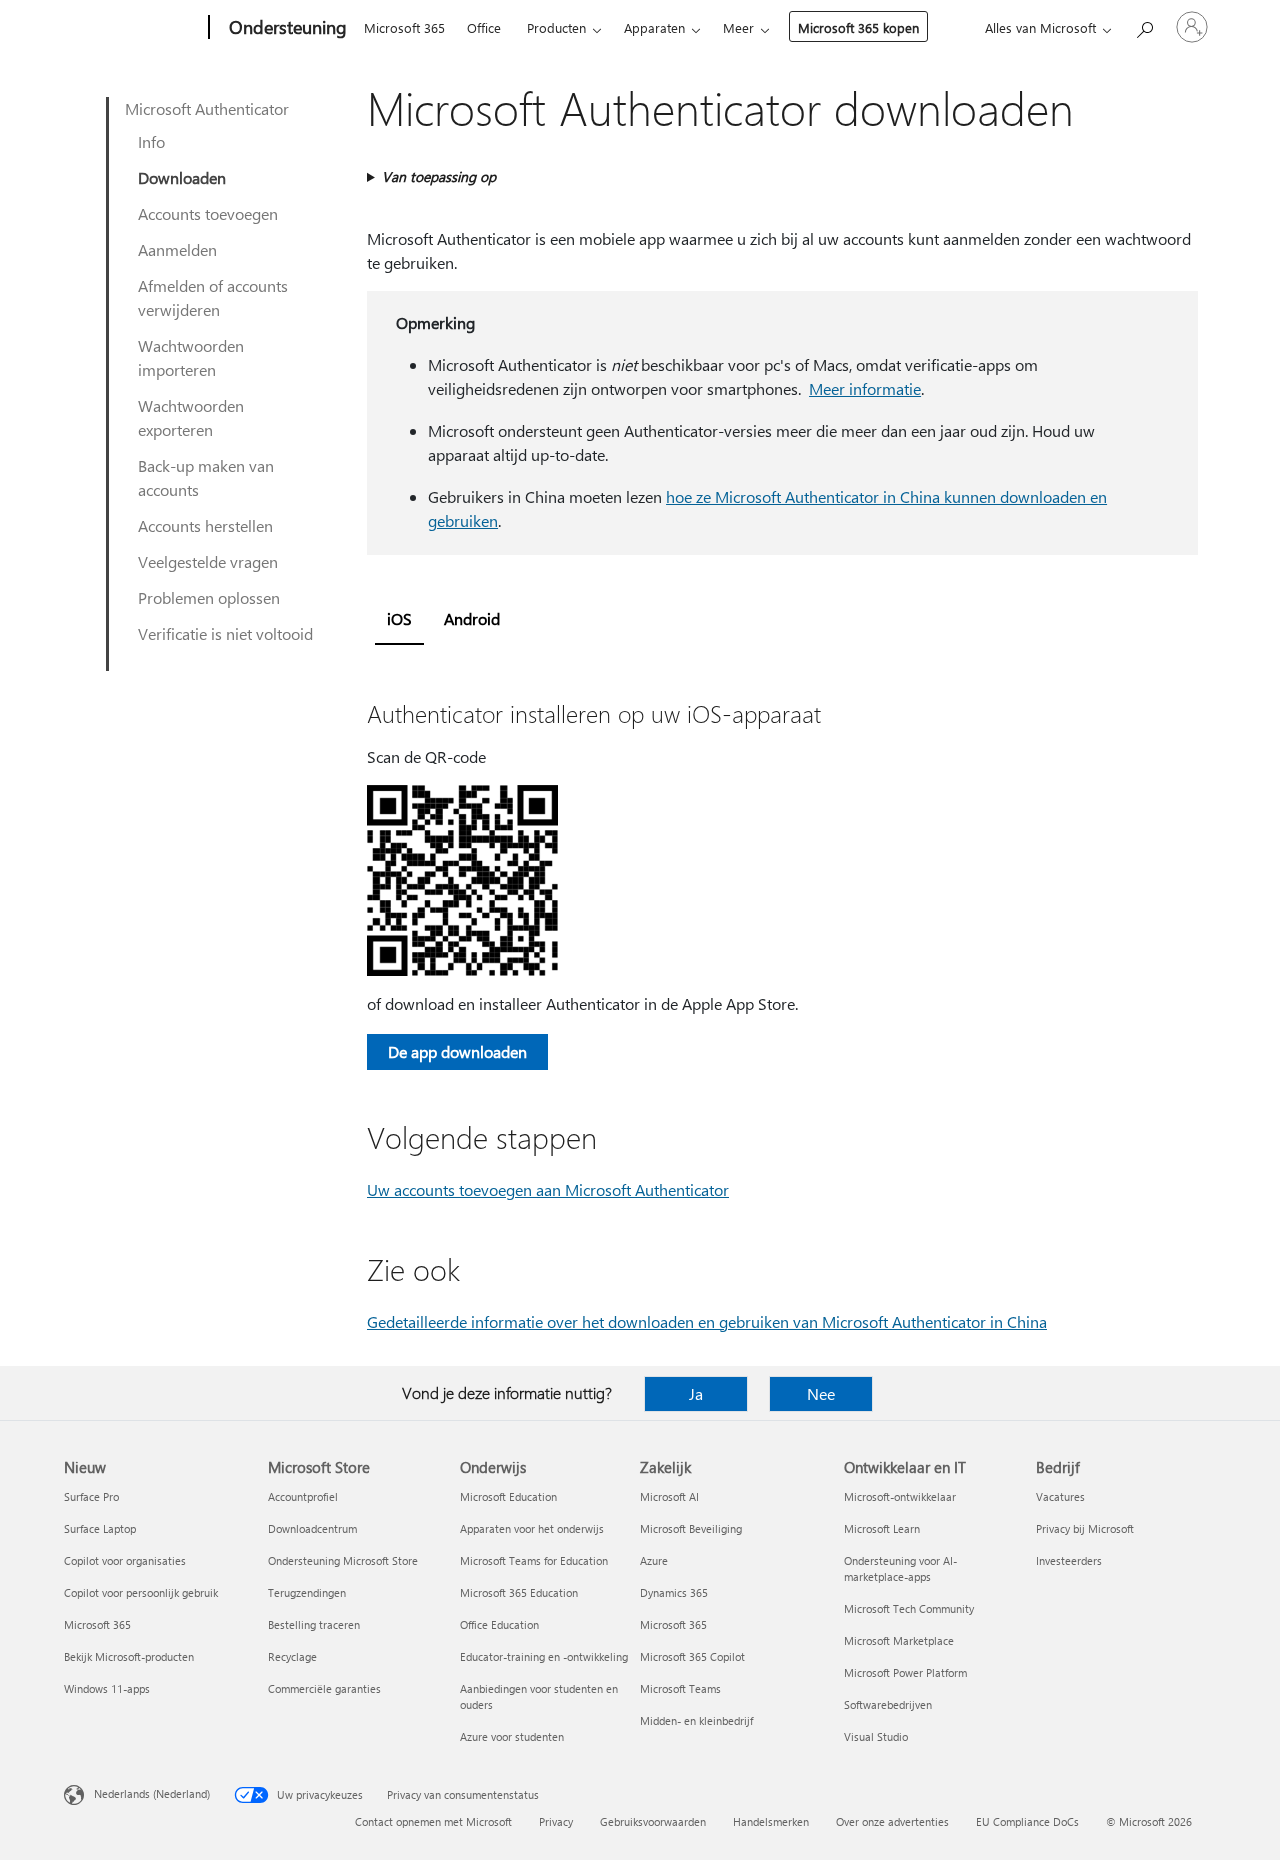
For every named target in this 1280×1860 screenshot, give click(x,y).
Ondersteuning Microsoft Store (343, 1560)
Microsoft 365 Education (519, 1592)
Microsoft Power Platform (905, 1672)
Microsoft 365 (404, 27)
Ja (696, 1393)
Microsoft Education (508, 1496)
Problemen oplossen (209, 597)
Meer (738, 27)
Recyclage (292, 1656)
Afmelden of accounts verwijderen (213, 297)
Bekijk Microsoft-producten (129, 1656)
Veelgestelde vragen (208, 561)
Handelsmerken (771, 1821)
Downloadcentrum (312, 1528)
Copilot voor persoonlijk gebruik (141, 1592)
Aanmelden (177, 249)
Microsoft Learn (882, 1528)
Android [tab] (472, 618)
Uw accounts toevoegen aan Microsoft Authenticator (548, 1189)
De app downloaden (457, 1051)
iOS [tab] (399, 618)
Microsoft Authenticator (207, 108)
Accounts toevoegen (208, 213)
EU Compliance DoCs (1027, 1821)
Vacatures (1060, 1496)
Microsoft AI (669, 1496)
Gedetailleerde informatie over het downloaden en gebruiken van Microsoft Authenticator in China (707, 1321)
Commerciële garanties (324, 1688)
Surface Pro (91, 1496)
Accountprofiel (303, 1496)
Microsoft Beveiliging (691, 1528)
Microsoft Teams (680, 1688)
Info (151, 141)
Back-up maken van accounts (206, 477)
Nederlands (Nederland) (152, 1793)
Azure (654, 1560)
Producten (556, 27)
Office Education (499, 1624)
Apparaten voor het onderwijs (532, 1528)
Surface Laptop (100, 1528)
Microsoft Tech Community (909, 1608)
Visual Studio (876, 1736)
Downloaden (182, 177)
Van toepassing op (439, 176)
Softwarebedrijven (888, 1704)
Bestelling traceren (314, 1624)
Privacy (556, 1821)
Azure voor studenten (512, 1736)
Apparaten (654, 27)
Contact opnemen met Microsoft (433, 1821)
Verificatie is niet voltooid (225, 633)
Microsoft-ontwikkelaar (900, 1496)
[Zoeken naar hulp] (1144, 25)
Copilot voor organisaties (125, 1560)
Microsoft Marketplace (899, 1640)
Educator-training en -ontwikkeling (544, 1656)
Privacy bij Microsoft (1085, 1528)
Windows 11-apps (107, 1688)
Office (484, 27)
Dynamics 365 (674, 1592)
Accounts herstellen (205, 525)
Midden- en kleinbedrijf (696, 1720)
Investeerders (1069, 1560)
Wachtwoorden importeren (191, 357)
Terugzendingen (307, 1592)
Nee (821, 1393)
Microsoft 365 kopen (858, 27)
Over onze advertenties (892, 1821)
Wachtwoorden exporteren (191, 417)
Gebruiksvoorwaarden (653, 1821)
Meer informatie (865, 388)
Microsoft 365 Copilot (692, 1656)
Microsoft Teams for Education (534, 1560)
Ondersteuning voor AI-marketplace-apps (900, 1568)
